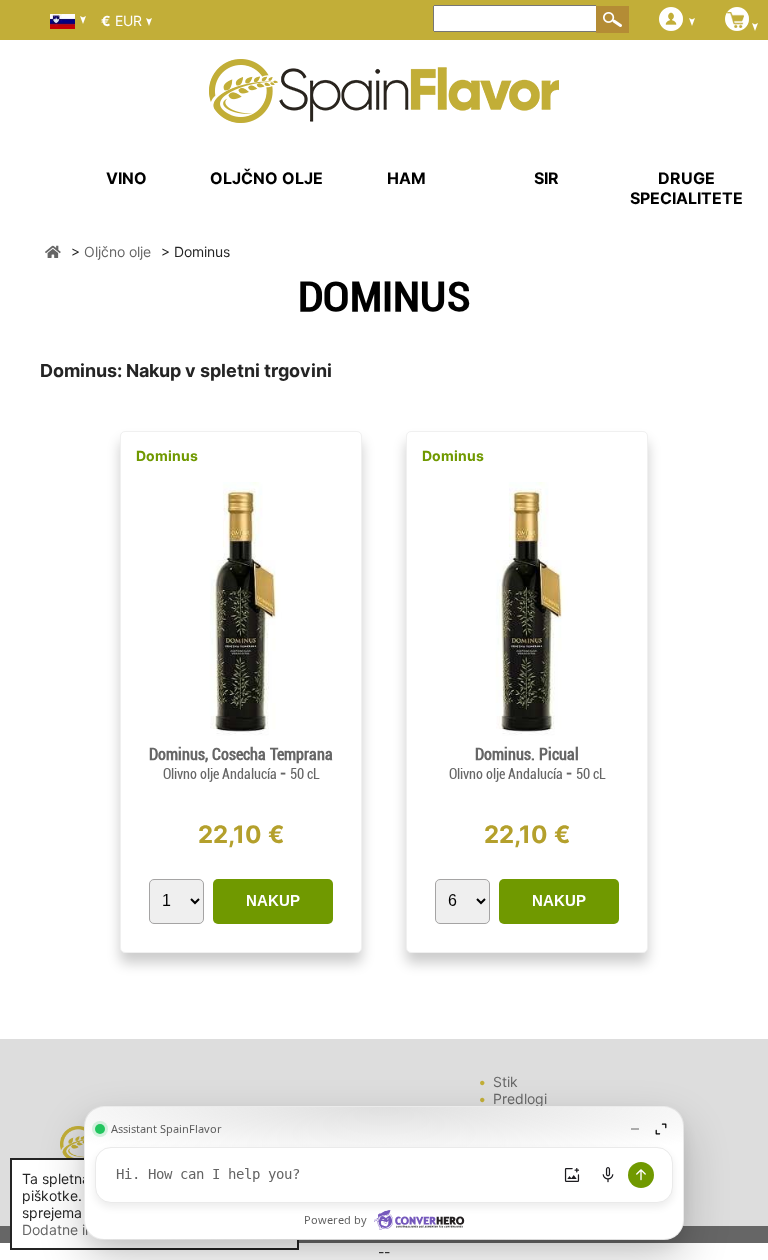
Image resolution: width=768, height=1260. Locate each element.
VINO (126, 178)
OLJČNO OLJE (266, 178)
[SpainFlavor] (53, 251)
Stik (505, 1081)
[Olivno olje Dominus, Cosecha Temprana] (241, 736)
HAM (406, 178)
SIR (546, 178)
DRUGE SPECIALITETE (686, 188)
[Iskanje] (613, 19)
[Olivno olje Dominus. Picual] (527, 736)
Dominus (167, 455)
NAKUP (273, 900)
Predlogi (520, 1098)
